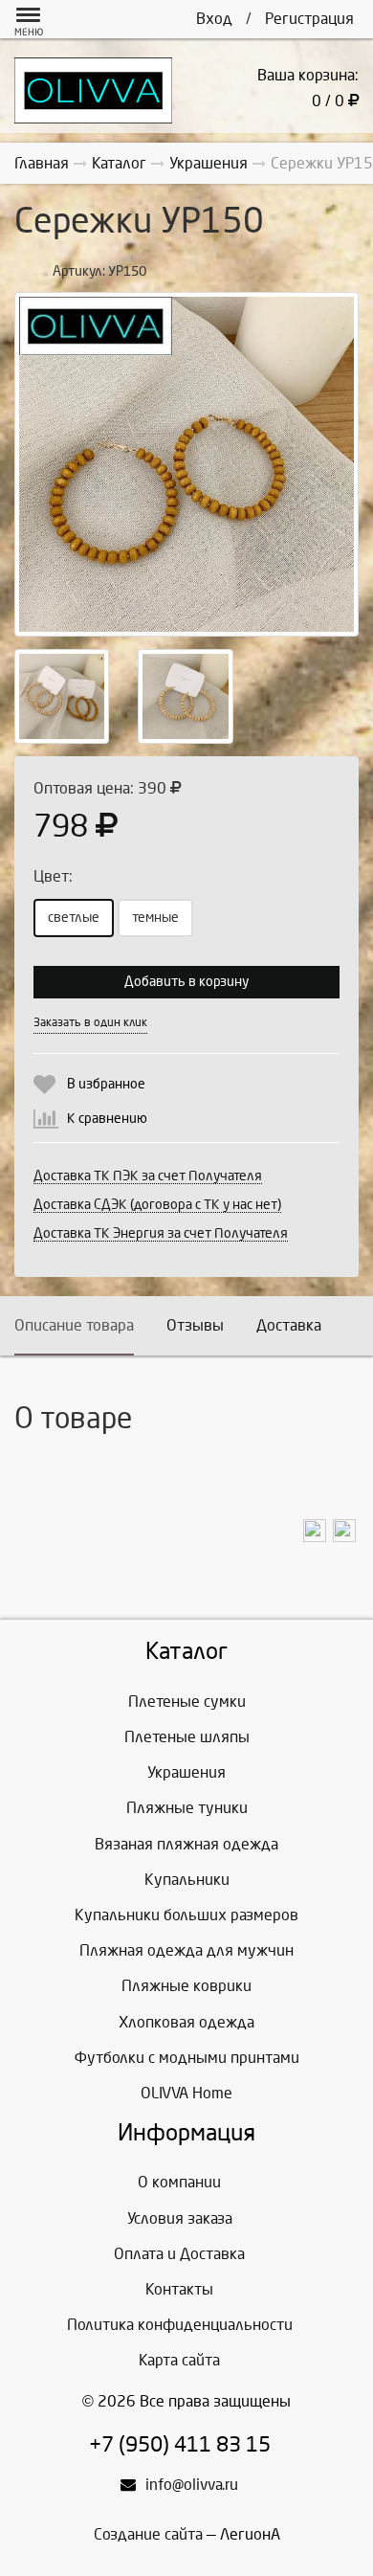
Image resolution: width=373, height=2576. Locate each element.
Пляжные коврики (186, 1986)
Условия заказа (180, 2218)
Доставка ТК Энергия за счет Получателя (161, 1233)
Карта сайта (179, 2360)
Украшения (186, 1772)
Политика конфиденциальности (180, 2325)
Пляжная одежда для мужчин (186, 1950)
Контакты (179, 2289)
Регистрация (309, 19)
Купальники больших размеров (186, 1915)
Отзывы (195, 1325)
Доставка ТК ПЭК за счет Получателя (148, 1176)
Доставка (289, 1325)
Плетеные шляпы (187, 1737)
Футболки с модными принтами (187, 2058)
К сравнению (107, 1119)
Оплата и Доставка (179, 2254)
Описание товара (74, 1325)
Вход (214, 19)
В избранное (106, 1084)
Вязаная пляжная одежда (186, 1844)
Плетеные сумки (187, 1702)
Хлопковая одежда (186, 2022)
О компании (179, 2182)
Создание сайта (148, 2534)
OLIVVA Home (186, 2093)
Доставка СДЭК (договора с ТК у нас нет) (157, 1205)
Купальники (187, 1880)
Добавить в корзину (186, 982)
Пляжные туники (187, 1808)
